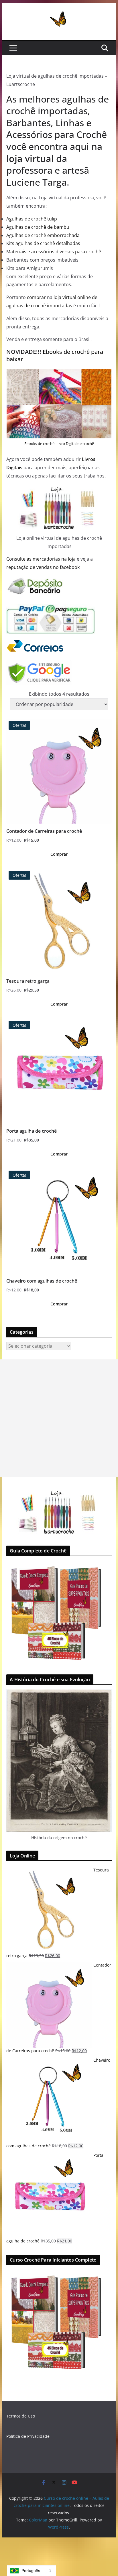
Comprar (59, 854)
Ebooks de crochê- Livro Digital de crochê (59, 444)
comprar (36, 297)
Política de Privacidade (28, 2436)
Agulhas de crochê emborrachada (43, 235)
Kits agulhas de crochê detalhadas (43, 243)
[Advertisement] (59, 1418)
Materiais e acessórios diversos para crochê (54, 252)
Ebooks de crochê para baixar (55, 355)
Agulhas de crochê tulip (32, 219)
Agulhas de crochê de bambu (38, 227)
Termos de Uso (21, 2416)
